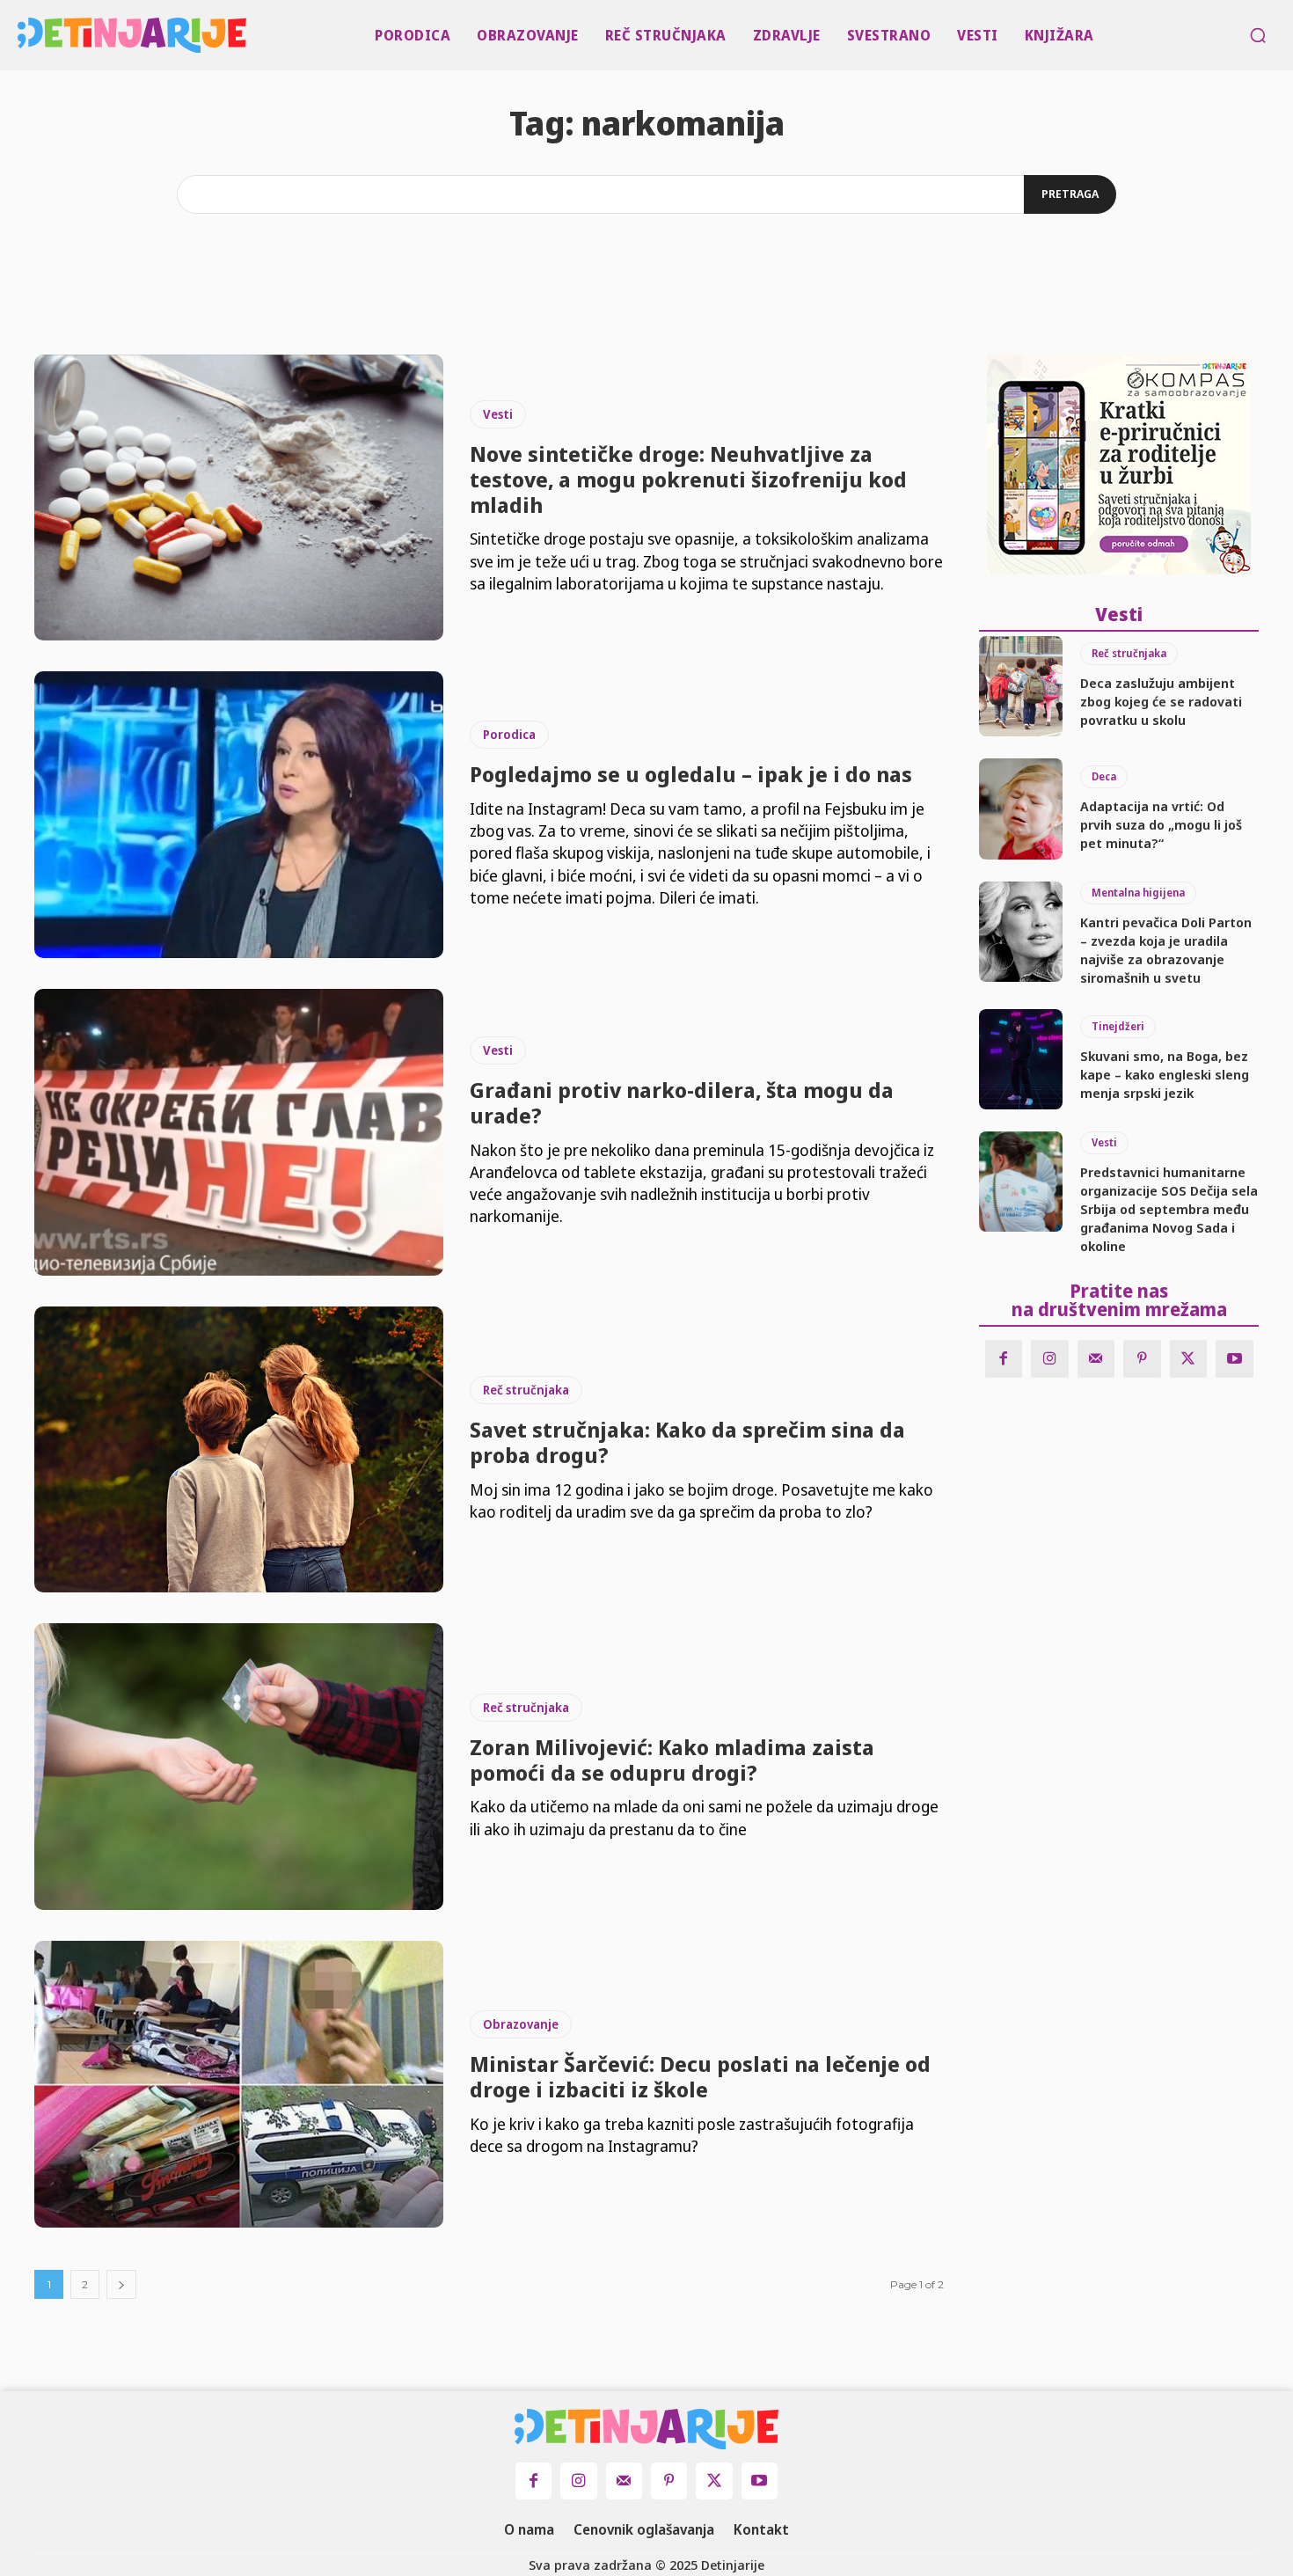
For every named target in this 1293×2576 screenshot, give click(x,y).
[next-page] (121, 2284)
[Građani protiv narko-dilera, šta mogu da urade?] (239, 1132)
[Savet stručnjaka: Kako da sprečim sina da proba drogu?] (239, 1450)
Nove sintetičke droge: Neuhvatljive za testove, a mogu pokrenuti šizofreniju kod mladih (688, 479)
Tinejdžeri (1118, 1026)
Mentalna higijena (1138, 893)
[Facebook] (1004, 1359)
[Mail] (1096, 1359)
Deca (1104, 776)
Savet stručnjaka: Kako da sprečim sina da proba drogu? (687, 1442)
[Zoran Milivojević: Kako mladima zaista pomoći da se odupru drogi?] (239, 1767)
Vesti (498, 414)
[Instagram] (1050, 1359)
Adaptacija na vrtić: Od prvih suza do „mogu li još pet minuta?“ (1161, 824)
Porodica (509, 734)
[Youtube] (1235, 1359)
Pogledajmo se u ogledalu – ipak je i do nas (691, 774)
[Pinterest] (1142, 1359)
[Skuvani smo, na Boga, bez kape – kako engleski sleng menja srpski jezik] (1021, 1059)
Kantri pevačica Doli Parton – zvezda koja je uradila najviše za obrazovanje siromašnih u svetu (1166, 950)
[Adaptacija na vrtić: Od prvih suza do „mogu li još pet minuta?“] (1021, 809)
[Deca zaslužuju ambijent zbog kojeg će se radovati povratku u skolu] (1021, 686)
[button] (1258, 35)
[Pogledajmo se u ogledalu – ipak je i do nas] (239, 815)
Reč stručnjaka (526, 1390)
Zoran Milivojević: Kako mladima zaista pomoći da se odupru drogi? (672, 1760)
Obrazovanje (521, 2024)
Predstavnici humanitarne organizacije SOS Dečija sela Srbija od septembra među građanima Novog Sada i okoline (1169, 1209)
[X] (1189, 1359)
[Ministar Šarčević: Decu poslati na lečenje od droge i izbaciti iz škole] (239, 2084)
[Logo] (22, 35)
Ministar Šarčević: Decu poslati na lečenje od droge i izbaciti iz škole (700, 2076)
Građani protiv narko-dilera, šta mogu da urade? (682, 1102)
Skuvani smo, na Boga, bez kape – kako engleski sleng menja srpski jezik (1165, 1074)
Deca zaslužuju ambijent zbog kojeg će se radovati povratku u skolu (1161, 701)
